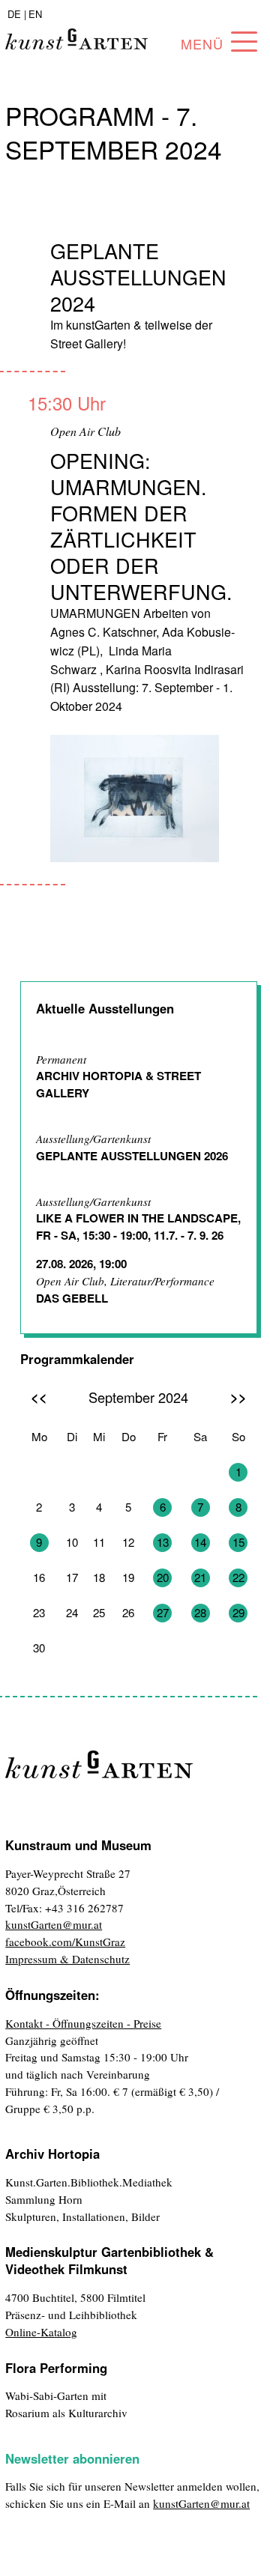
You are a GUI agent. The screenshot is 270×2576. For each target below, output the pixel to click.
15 (238, 1542)
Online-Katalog (41, 2332)
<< (39, 1397)
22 (238, 1577)
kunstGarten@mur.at (54, 1924)
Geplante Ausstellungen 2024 (138, 277)
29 (238, 1612)
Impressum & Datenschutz (67, 1959)
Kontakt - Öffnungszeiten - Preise (83, 2023)
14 (200, 1542)
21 (200, 1577)
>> (238, 1397)
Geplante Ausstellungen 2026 (132, 1156)
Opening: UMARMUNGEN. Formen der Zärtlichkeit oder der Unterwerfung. (141, 526)
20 (163, 1577)
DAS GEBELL (72, 1298)
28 (200, 1612)
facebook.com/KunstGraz (65, 1942)
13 (163, 1542)
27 (163, 1612)
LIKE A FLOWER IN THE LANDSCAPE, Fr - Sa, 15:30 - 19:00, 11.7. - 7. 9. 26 (138, 1227)
